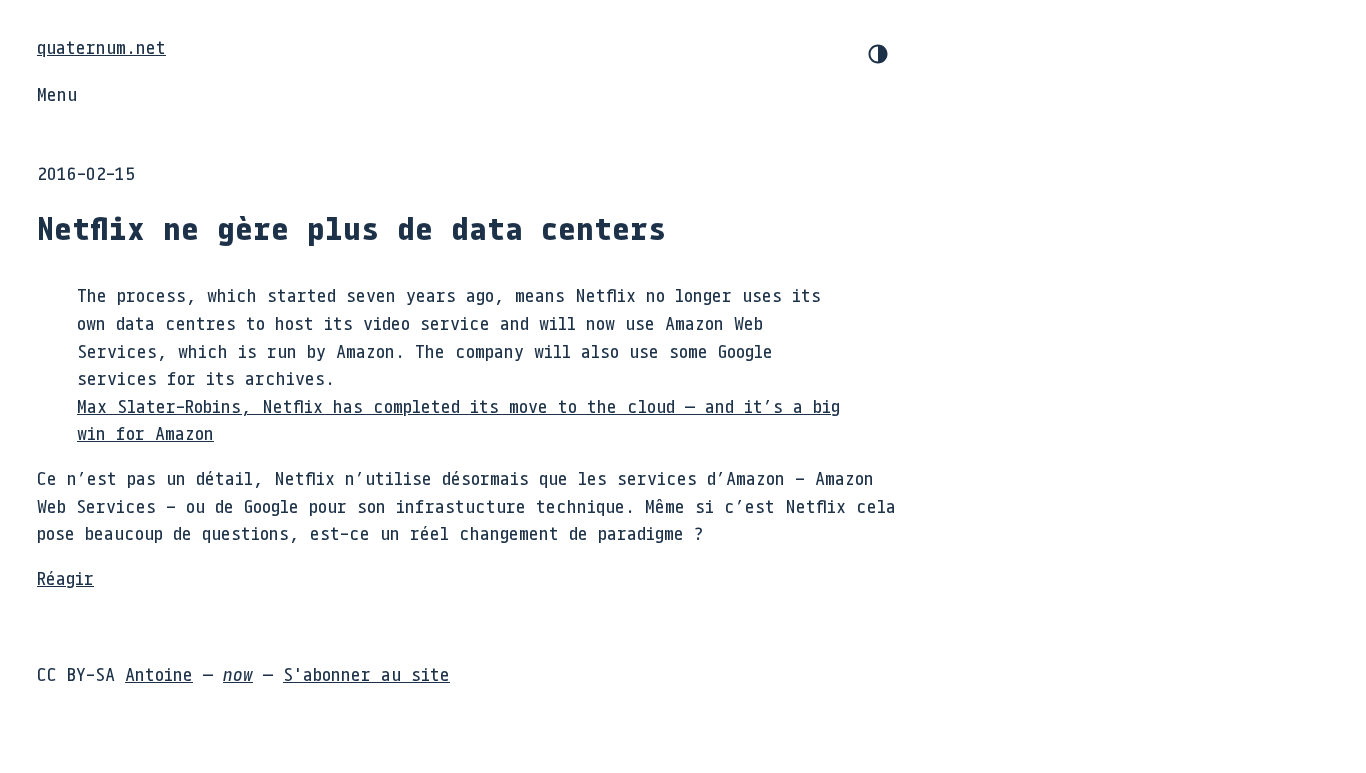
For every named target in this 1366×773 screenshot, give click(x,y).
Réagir (65, 578)
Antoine (159, 674)
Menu (57, 94)
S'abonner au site (366, 674)
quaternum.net (101, 47)
